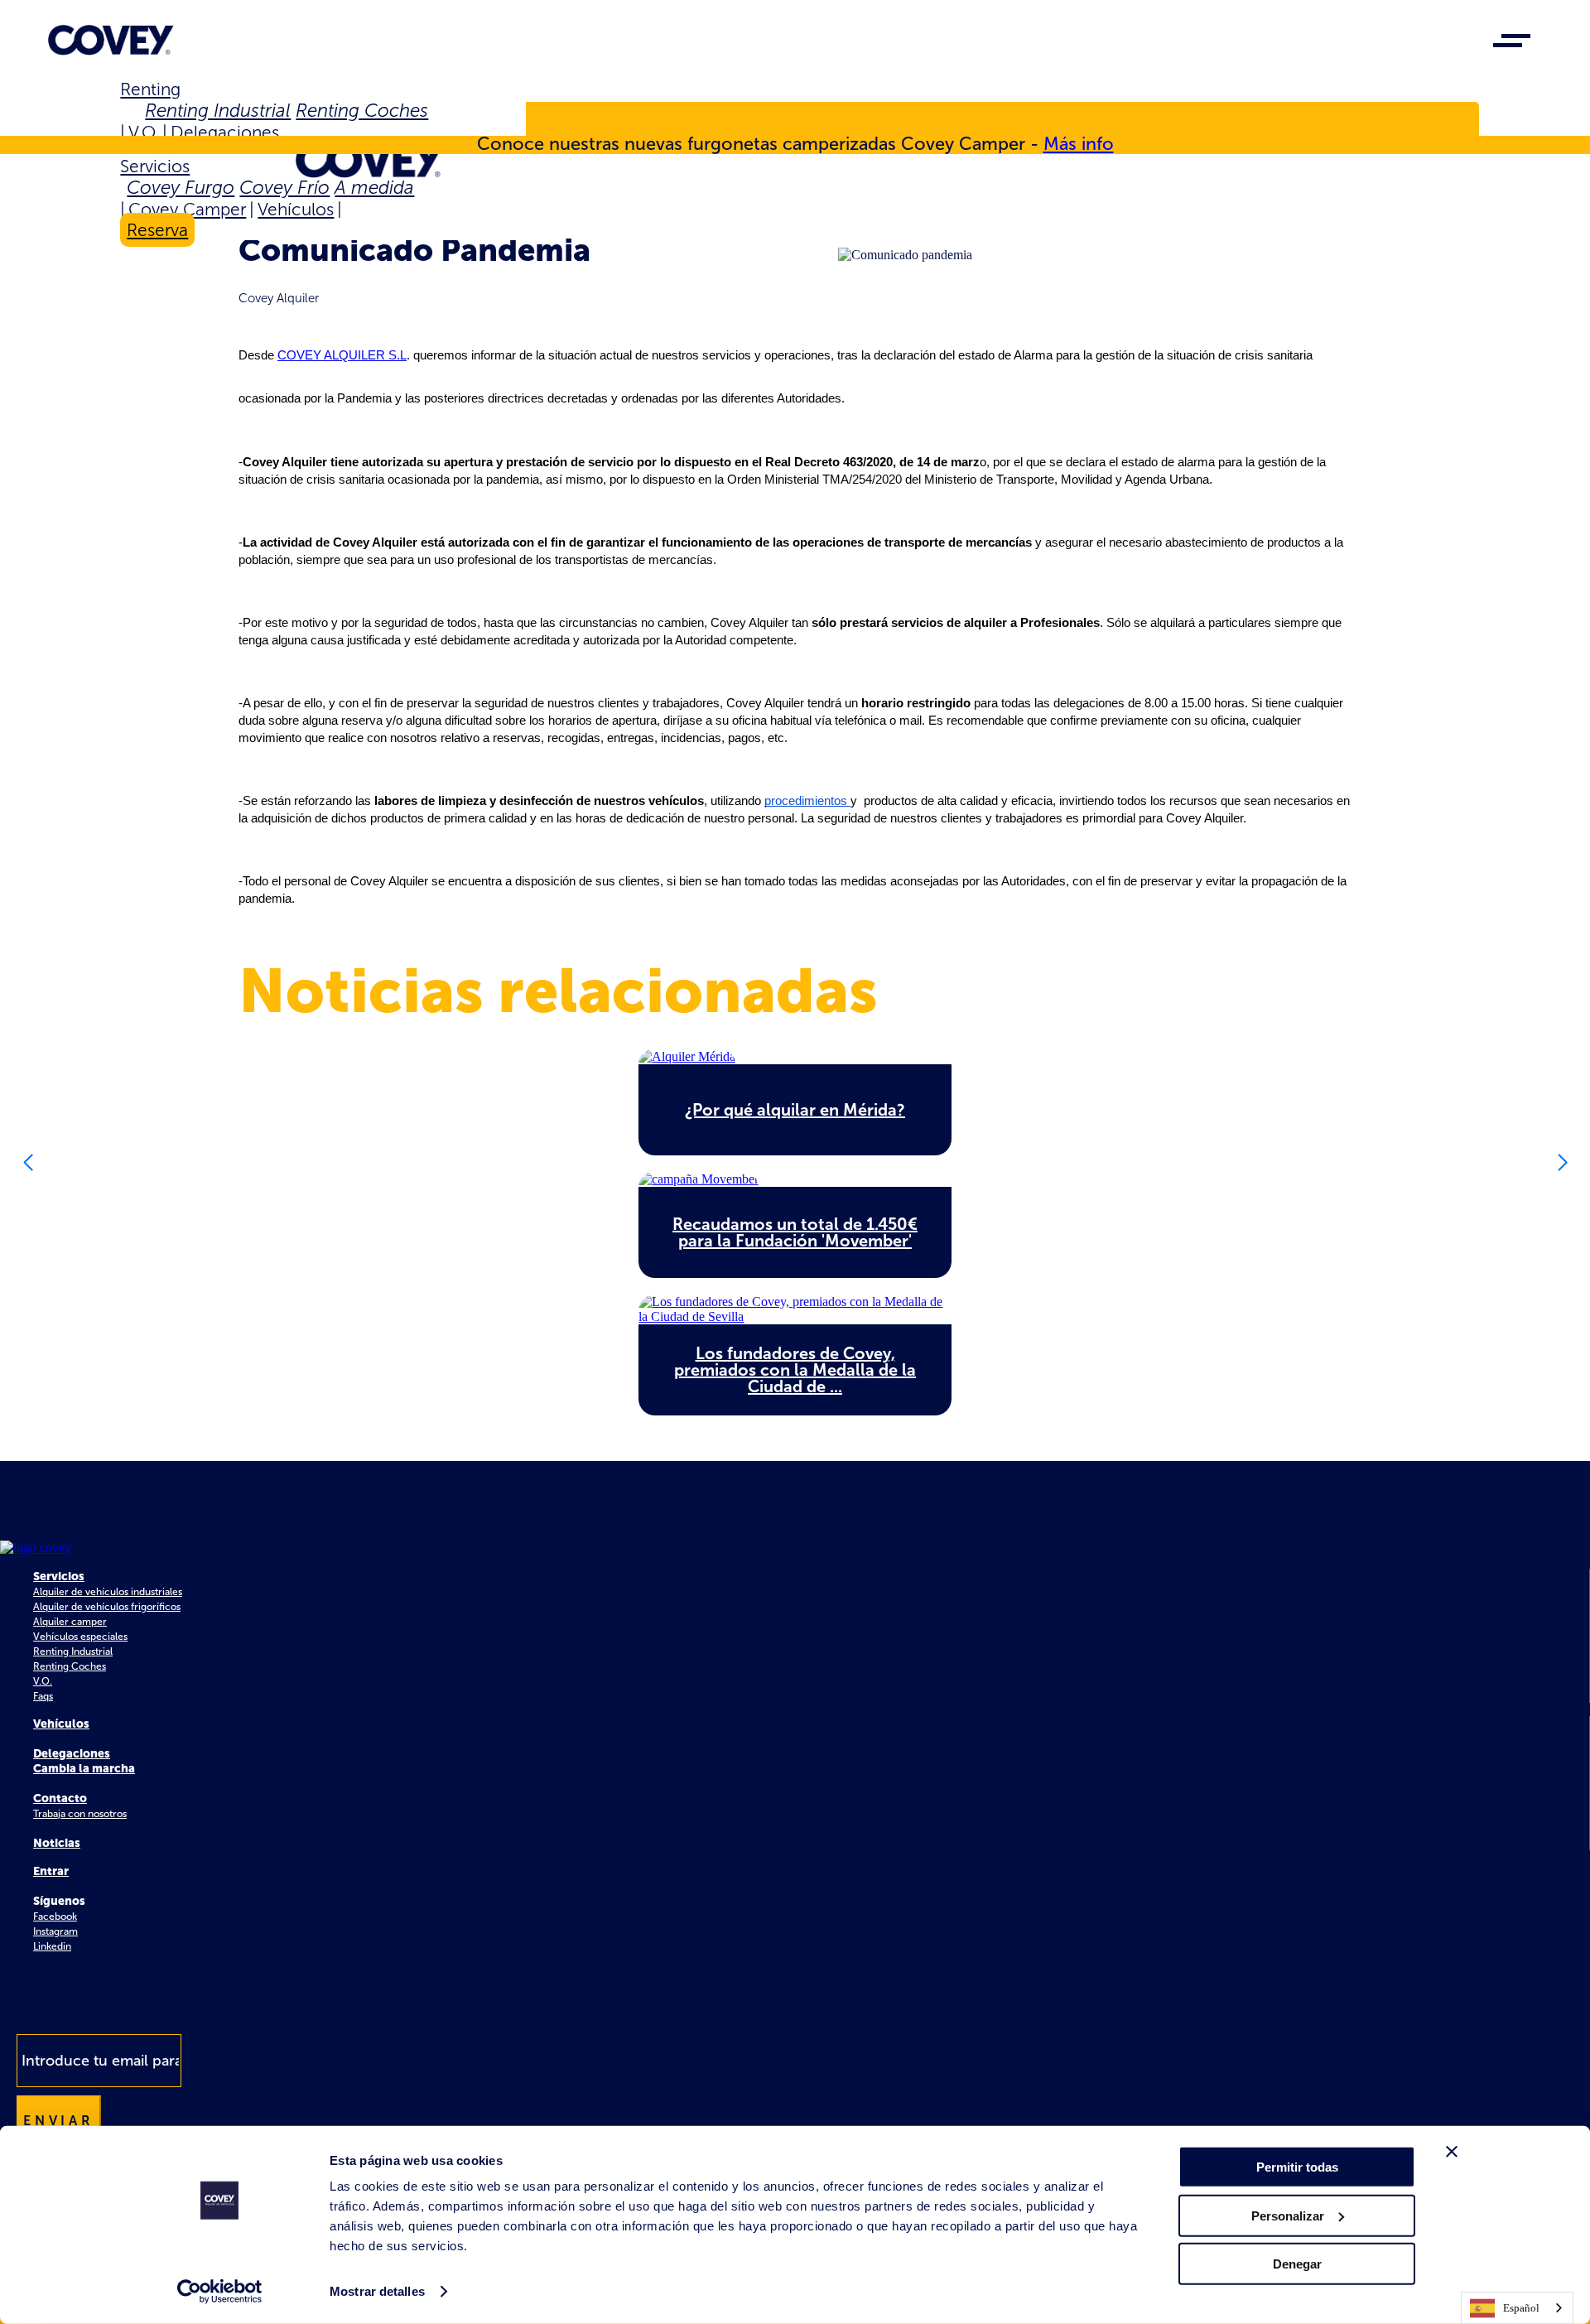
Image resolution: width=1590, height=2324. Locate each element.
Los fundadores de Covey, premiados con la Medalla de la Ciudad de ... (795, 1370)
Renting (150, 89)
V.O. (144, 132)
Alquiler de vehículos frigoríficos (107, 1607)
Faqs (43, 1696)
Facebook (55, 1917)
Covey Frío (284, 188)
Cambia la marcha (84, 1769)
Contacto (60, 1798)
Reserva (157, 230)
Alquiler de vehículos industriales (108, 1592)
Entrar (51, 1871)
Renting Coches (362, 111)
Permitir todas (1297, 2167)
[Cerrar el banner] (1452, 2152)
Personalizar (1288, 2215)
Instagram (55, 1931)
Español (1521, 2308)
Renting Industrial (218, 111)
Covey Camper (187, 209)
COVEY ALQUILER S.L (342, 355)
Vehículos (296, 209)
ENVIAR (59, 2121)
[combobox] (1517, 2308)
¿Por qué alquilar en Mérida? (795, 1110)
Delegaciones (225, 132)
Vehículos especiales (80, 1637)
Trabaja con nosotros (80, 1814)
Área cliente (189, 123)
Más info (1079, 144)
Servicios (155, 166)
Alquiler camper (70, 1622)
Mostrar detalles (377, 2291)
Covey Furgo (181, 188)
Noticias (57, 1843)
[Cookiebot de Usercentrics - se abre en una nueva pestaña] (220, 2292)
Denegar (1297, 2264)
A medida (374, 188)
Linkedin (52, 1946)
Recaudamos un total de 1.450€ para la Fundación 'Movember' (795, 1232)
